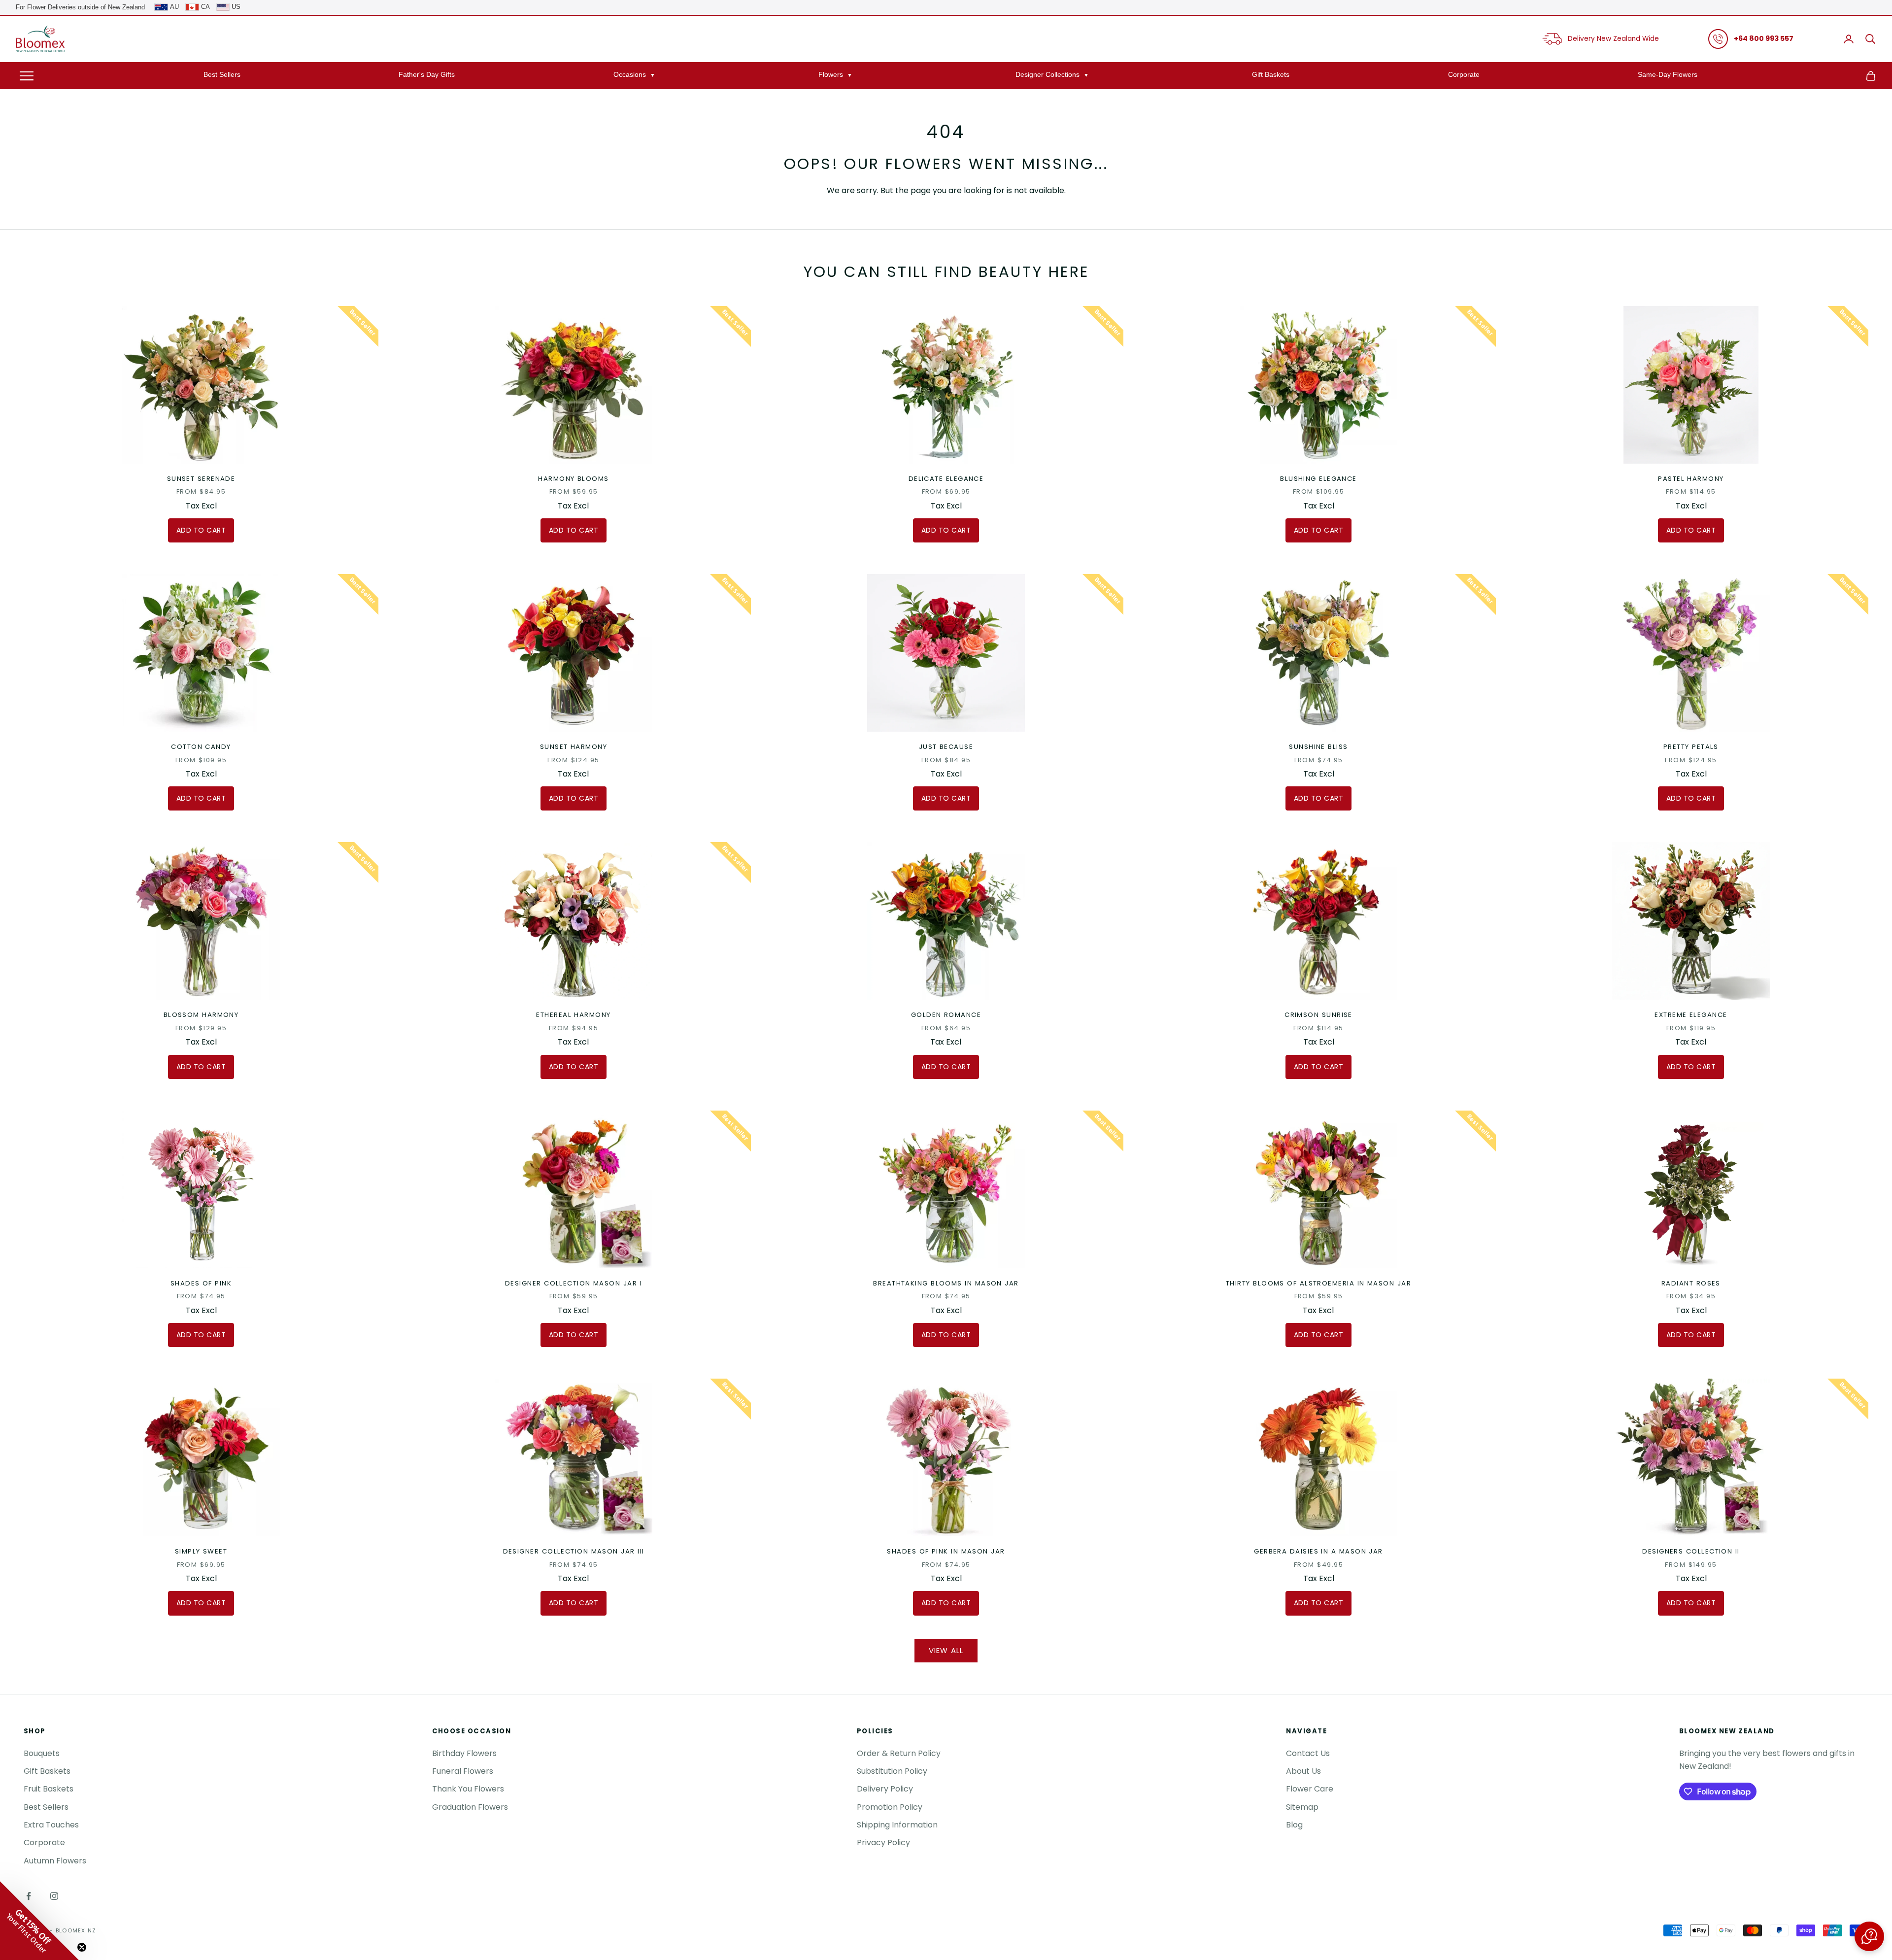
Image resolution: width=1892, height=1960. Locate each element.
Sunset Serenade (201, 479)
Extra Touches (51, 1825)
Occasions (630, 74)
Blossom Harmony (201, 1015)
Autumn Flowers (55, 1861)
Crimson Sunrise (1318, 1015)
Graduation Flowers (470, 1807)
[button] (1869, 1936)
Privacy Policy (883, 1842)
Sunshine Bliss (1318, 747)
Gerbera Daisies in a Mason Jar (1318, 1551)
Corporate (1464, 74)
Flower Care (1310, 1789)
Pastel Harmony (1691, 479)
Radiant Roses (1691, 1283)
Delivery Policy (885, 1789)
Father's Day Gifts (427, 74)
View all (946, 1650)
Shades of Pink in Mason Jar (946, 1551)
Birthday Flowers (464, 1753)
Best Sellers (222, 74)
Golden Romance (946, 1015)
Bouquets (42, 1753)
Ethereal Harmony (573, 1015)
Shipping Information (897, 1825)
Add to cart (201, 530)
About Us (1303, 1771)
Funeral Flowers (463, 1771)
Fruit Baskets (49, 1789)
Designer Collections (1047, 74)
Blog (1294, 1825)
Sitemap (1302, 1807)
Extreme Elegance (1691, 1015)
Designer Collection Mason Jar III (574, 1551)
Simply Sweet (201, 1551)
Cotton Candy (201, 747)
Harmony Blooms (573, 479)
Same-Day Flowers (1668, 74)
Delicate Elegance (946, 479)
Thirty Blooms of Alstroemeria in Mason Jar (1318, 1283)
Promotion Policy (890, 1807)
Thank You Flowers (468, 1789)
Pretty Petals (1691, 747)
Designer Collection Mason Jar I (574, 1283)
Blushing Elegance (1318, 479)
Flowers (831, 74)
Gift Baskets (1271, 74)
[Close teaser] (82, 1947)
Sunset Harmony (574, 747)
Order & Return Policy (899, 1753)
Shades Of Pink (201, 1283)
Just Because (946, 747)
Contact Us (1308, 1753)
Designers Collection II (1691, 1551)
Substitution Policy (892, 1771)
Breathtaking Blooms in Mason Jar (946, 1283)
